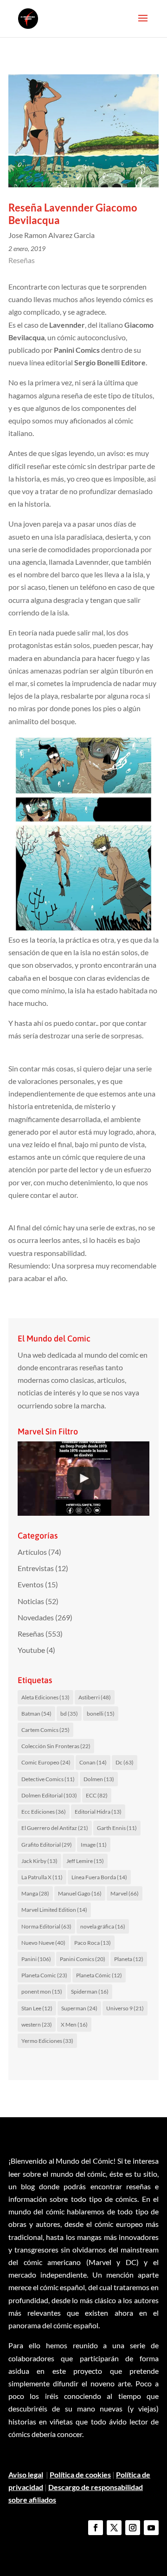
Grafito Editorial (47, 1845)
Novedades (36, 1617)
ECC (97, 1795)
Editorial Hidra (98, 1812)
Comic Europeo (46, 1762)
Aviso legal (26, 2474)
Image (94, 1845)
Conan (93, 1762)
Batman (36, 1714)
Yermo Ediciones (47, 2041)
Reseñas (22, 260)
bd (69, 1714)
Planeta (129, 1959)
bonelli (101, 1714)
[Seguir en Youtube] (151, 2528)
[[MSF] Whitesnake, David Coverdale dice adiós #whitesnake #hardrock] (83, 1479)
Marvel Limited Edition (54, 1910)
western (37, 2024)
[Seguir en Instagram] (133, 2528)
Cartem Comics (45, 1730)
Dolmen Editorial (49, 1795)
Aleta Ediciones (45, 1697)
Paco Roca (93, 1943)
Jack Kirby (39, 1861)
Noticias (31, 1601)
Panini (36, 1959)
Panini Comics (83, 1959)
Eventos (31, 1584)
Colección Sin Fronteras (56, 1746)
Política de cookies (80, 2474)
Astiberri (95, 1697)
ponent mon (42, 1991)
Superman (79, 2008)
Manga (35, 1893)
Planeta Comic (44, 1975)
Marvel (125, 1893)
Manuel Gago (80, 1893)
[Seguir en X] (114, 2528)
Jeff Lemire (85, 1861)
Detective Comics (48, 1779)
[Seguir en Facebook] (96, 2528)
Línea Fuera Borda (99, 1877)
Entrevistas (36, 1568)
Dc (125, 1762)
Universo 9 (125, 2008)
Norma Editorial (46, 1926)
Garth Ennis (117, 1828)
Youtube (31, 1650)
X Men (74, 2024)
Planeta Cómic (99, 1975)
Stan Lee (37, 2008)
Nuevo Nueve (43, 1943)
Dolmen (99, 1779)
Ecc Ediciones (44, 1812)
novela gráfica (103, 1926)
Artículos (32, 1552)
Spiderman (90, 1991)
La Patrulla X (42, 1877)
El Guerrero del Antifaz (55, 1828)
